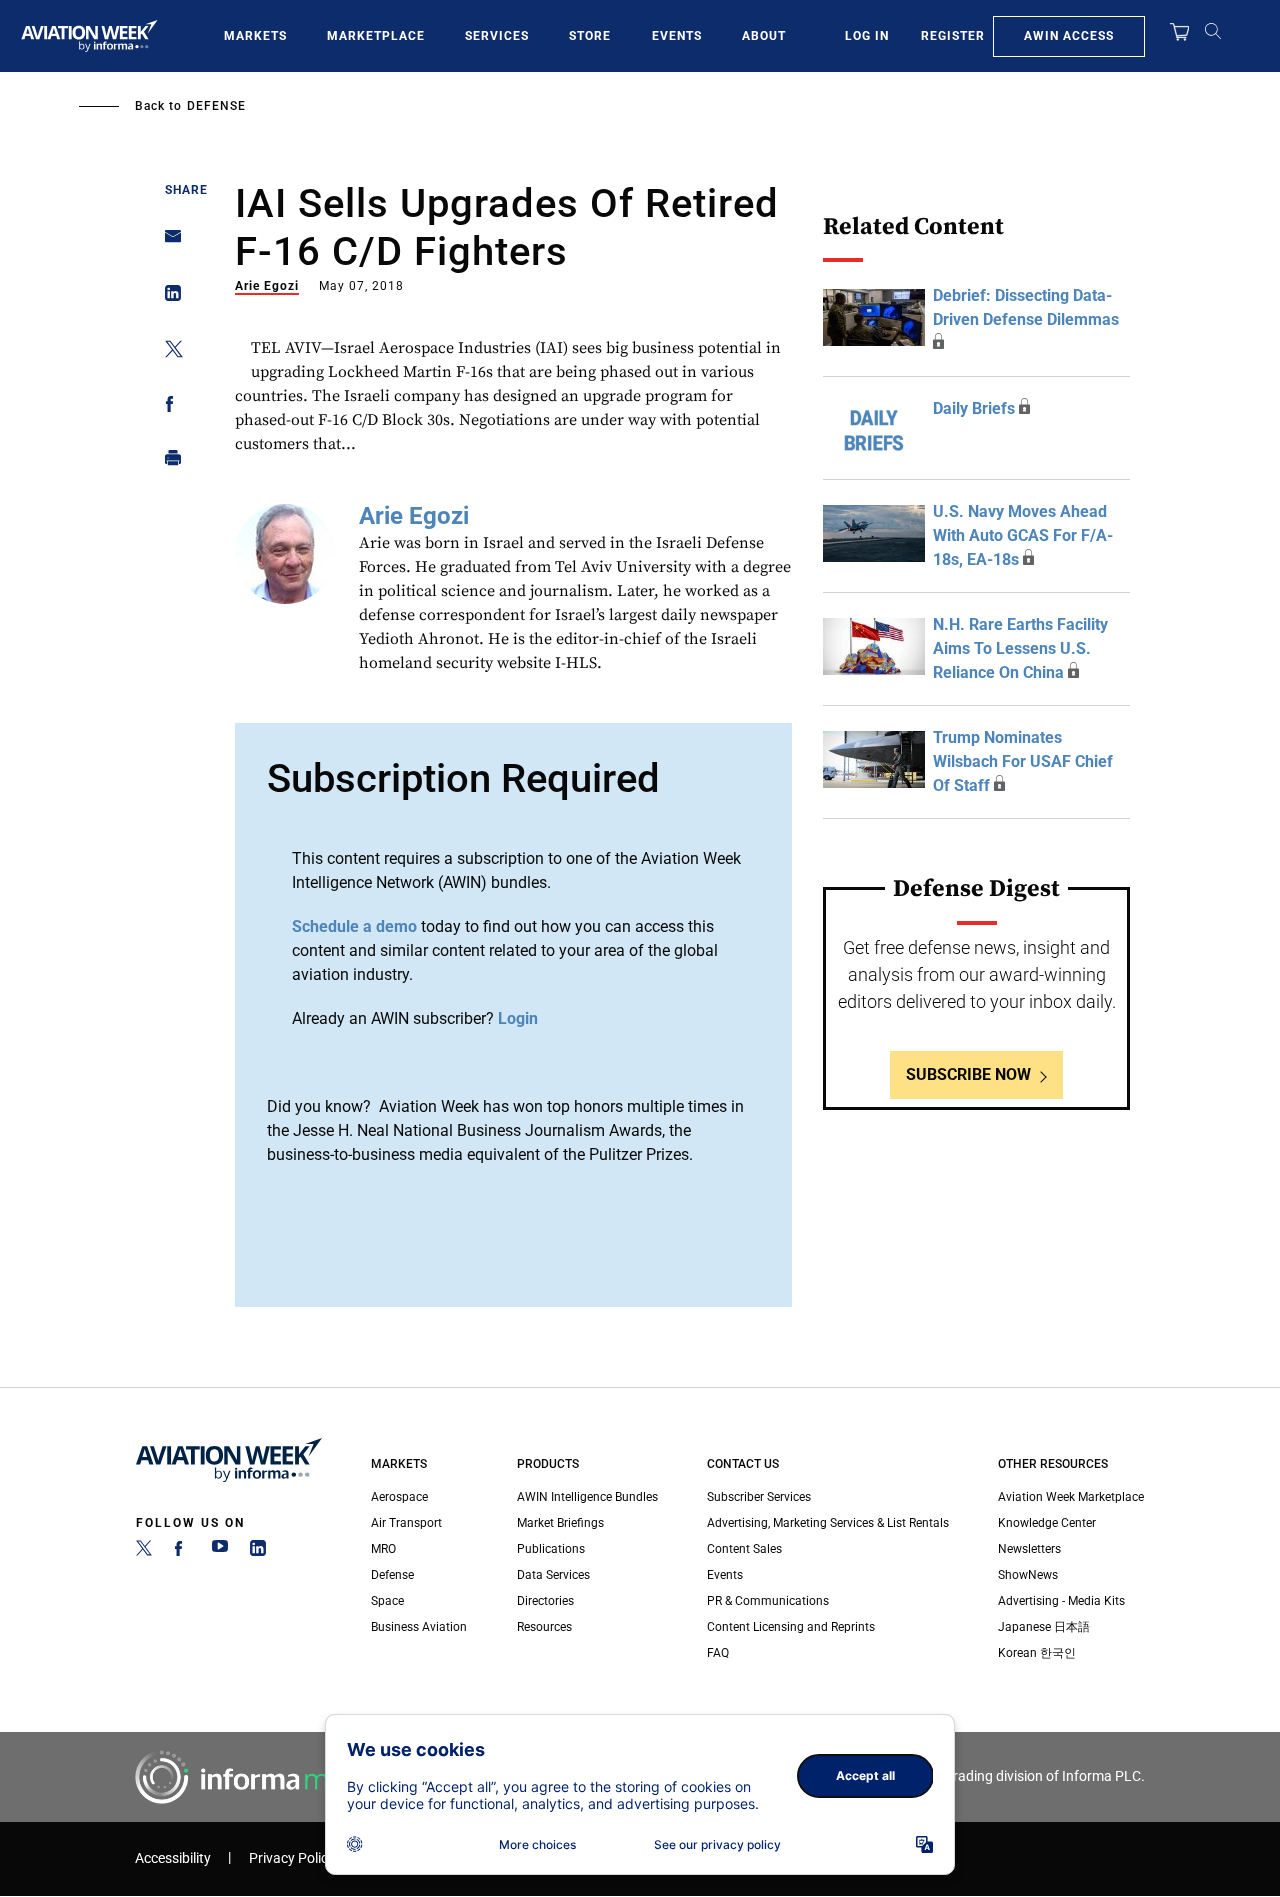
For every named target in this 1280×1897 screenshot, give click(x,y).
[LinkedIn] (258, 1552)
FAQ (718, 1653)
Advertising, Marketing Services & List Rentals (828, 1523)
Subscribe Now (968, 1074)
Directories (545, 1601)
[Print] (167, 462)
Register (953, 36)
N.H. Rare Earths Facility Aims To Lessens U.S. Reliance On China (1020, 648)
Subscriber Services (759, 1497)
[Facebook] (182, 1552)
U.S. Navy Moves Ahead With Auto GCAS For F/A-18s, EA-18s (1023, 535)
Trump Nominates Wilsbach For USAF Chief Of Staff (1023, 761)
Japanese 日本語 (1044, 1627)
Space (387, 1601)
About (764, 36)
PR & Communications (768, 1601)
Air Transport (406, 1523)
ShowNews (1028, 1575)
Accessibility (173, 1858)
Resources (544, 1627)
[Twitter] (144, 1552)
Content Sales (744, 1549)
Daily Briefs (974, 408)
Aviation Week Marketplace (1071, 1497)
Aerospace (399, 1497)
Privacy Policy (292, 1858)
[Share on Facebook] (167, 407)
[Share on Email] (167, 242)
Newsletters (1029, 1549)
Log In (867, 36)
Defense (216, 106)
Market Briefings (560, 1523)
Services (497, 36)
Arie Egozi (267, 286)
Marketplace (376, 36)
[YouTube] (220, 1552)
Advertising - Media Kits (1061, 1601)
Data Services (553, 1575)
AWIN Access (1069, 36)
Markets (255, 36)
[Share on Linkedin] (167, 297)
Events (677, 36)
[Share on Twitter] (167, 352)
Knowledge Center (1047, 1523)
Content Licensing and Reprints (791, 1627)
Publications (551, 1549)
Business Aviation (419, 1627)
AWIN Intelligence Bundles (587, 1497)
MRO (383, 1549)
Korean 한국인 (1037, 1653)
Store (590, 36)
